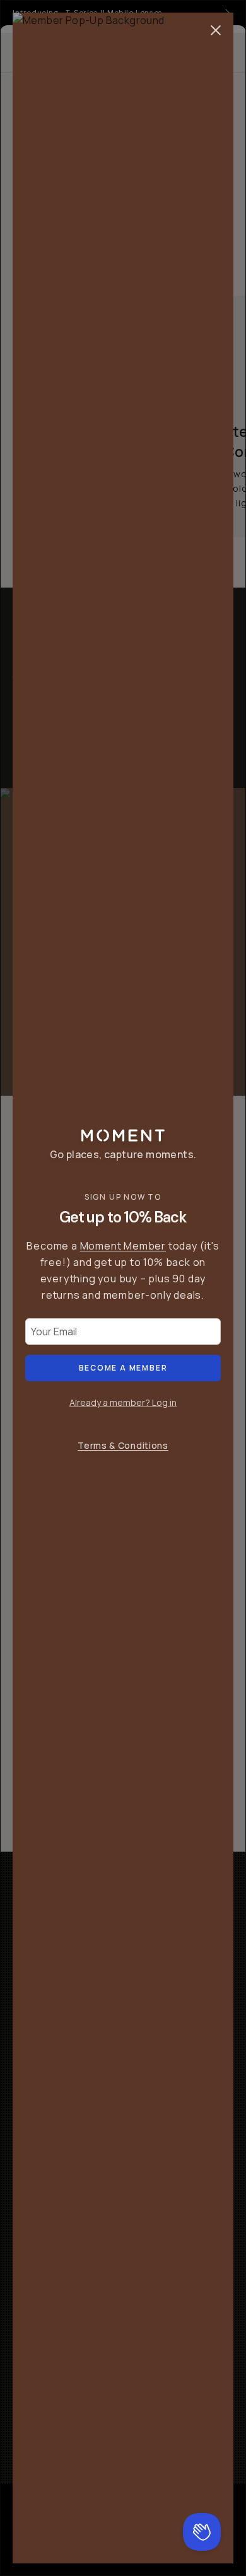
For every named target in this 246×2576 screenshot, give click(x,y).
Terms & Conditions (123, 1445)
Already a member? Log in (123, 1402)
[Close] (216, 30)
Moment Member (123, 1246)
